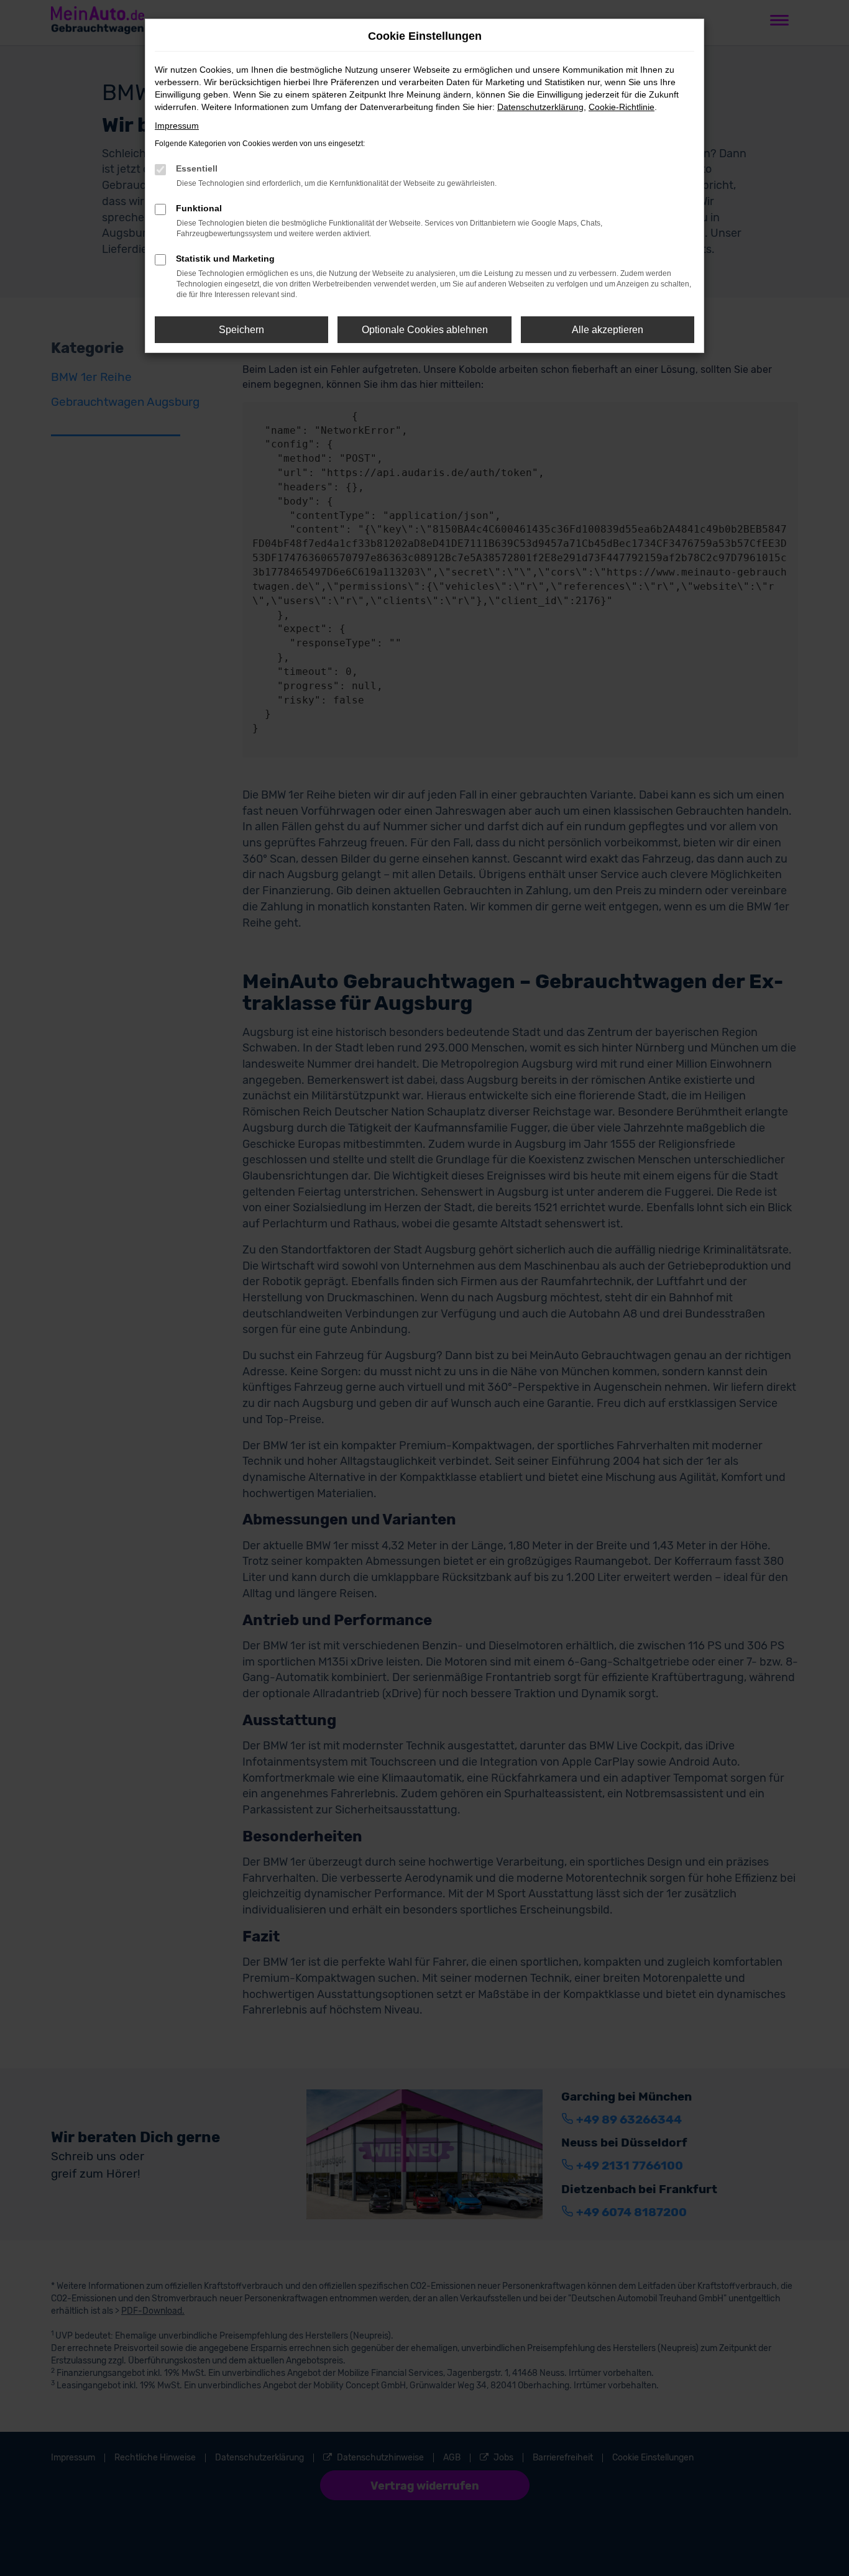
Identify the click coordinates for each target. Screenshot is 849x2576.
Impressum (177, 126)
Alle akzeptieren (608, 330)
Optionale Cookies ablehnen (425, 330)
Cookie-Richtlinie (622, 107)
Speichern (241, 330)
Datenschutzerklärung (540, 107)
